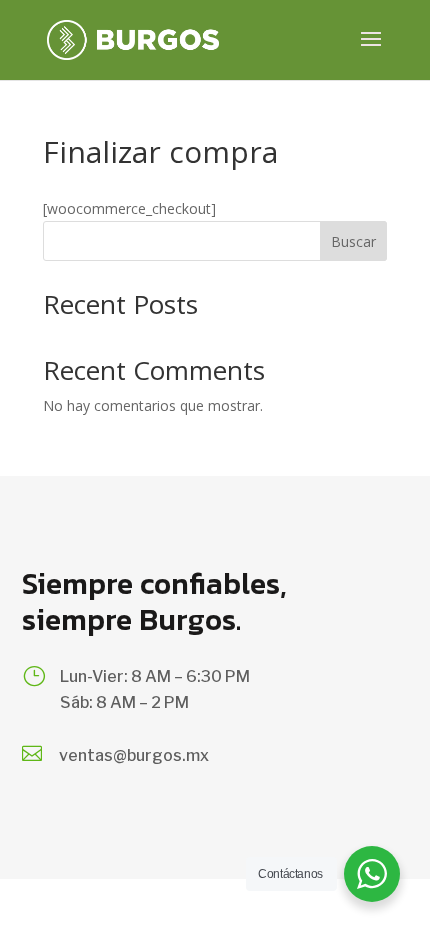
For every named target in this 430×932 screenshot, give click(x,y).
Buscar (353, 241)
